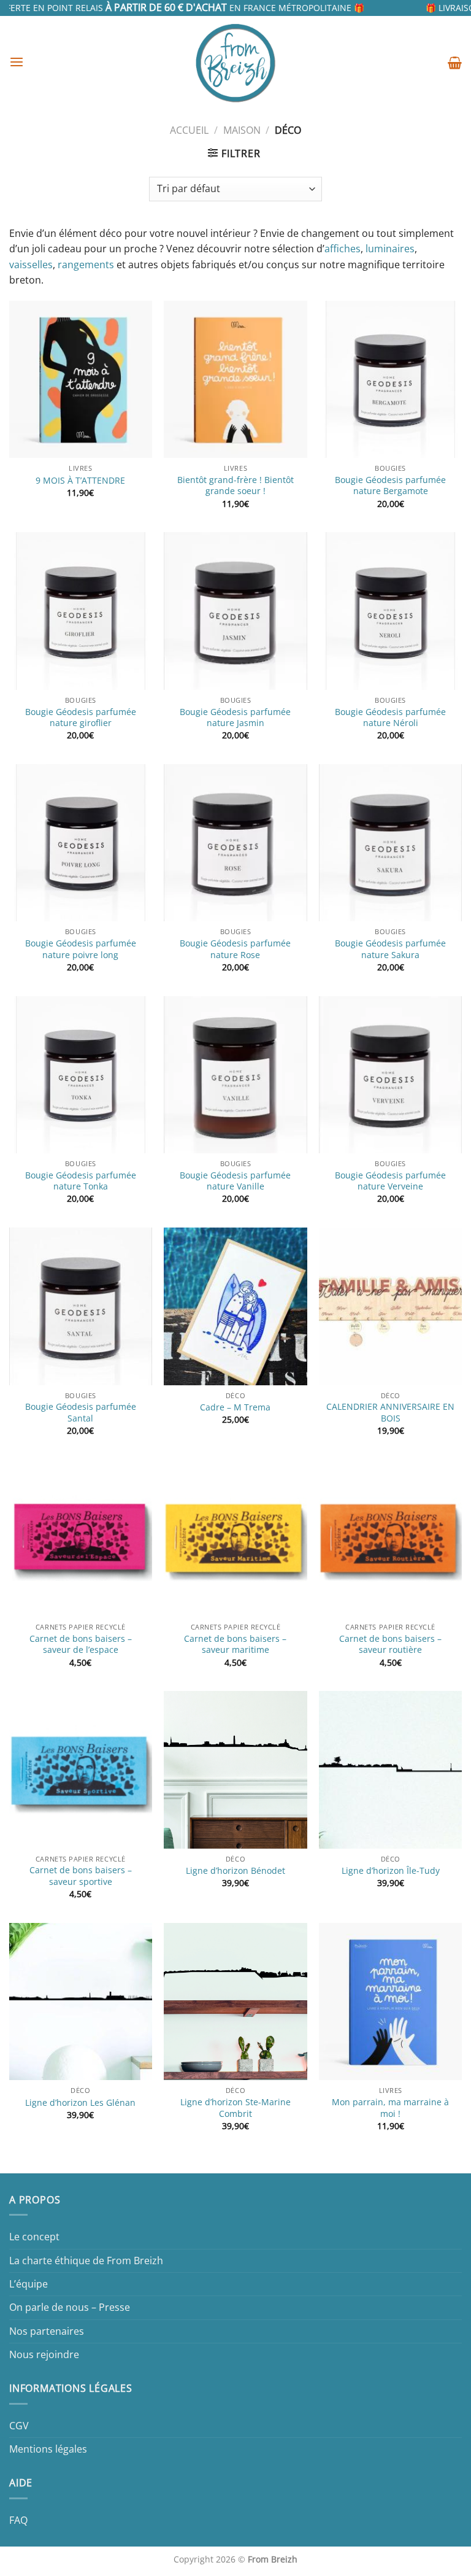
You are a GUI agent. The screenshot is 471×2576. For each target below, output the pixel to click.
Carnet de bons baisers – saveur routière (390, 1645)
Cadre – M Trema (235, 1407)
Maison (242, 130)
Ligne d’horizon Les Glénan (80, 2103)
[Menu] (17, 62)
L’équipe (29, 2284)
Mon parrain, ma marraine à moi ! (390, 2108)
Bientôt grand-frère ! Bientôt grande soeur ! (235, 486)
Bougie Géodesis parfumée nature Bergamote (390, 486)
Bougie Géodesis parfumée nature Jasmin (235, 718)
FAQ (18, 2520)
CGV (19, 2426)
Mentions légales (48, 2449)
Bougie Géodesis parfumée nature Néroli (390, 718)
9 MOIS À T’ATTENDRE (80, 481)
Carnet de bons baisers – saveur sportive (81, 1876)
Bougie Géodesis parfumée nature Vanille (235, 1181)
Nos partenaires (47, 2331)
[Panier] (455, 63)
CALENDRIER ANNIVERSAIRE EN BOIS (390, 1413)
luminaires (390, 249)
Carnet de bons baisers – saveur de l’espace (81, 1645)
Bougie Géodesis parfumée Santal (81, 1413)
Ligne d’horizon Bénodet (235, 1871)
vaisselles (31, 265)
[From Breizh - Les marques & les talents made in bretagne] (235, 63)
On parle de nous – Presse (70, 2307)
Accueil (189, 130)
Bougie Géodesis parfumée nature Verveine (390, 1181)
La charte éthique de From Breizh (86, 2261)
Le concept (34, 2237)
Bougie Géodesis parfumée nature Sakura (390, 949)
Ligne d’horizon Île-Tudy (391, 1871)
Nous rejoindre (44, 2354)
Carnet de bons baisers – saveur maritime (235, 1645)
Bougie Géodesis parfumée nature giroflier (81, 718)
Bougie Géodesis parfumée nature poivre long (81, 949)
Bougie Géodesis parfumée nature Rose (235, 949)
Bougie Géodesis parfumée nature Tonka (81, 1181)
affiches (343, 249)
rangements (86, 265)
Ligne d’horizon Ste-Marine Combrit (235, 2108)
